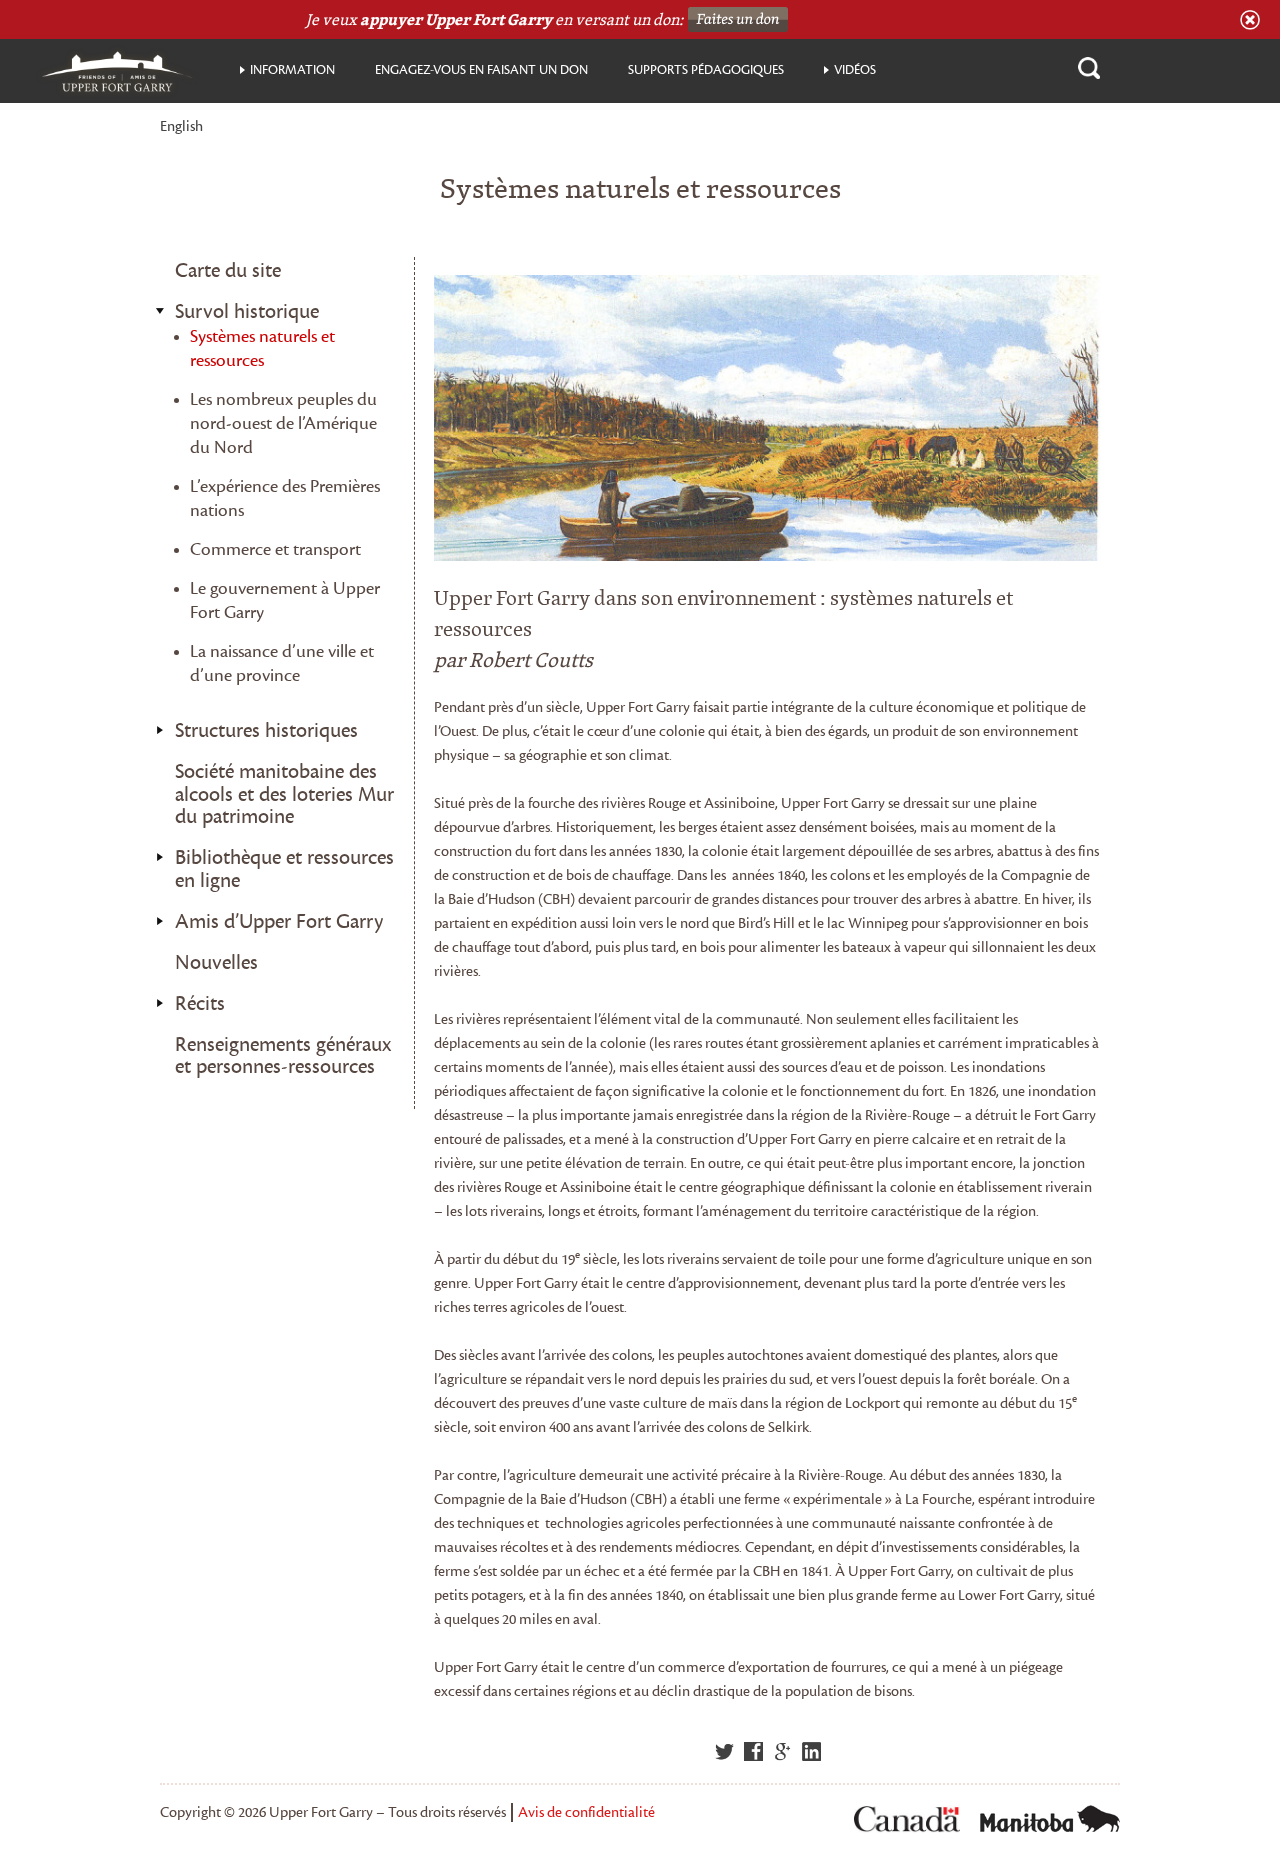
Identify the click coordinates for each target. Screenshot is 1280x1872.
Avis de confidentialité (586, 1812)
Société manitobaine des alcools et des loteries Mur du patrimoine (284, 794)
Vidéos (855, 70)
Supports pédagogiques (706, 70)
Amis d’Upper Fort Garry (279, 922)
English (181, 127)
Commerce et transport (275, 549)
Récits (200, 1004)
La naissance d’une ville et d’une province (282, 663)
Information (292, 70)
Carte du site (228, 271)
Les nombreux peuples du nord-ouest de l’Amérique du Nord (283, 423)
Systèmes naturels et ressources (262, 348)
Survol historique (247, 312)
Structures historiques (266, 731)
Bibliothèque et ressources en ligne (284, 869)
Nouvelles (216, 963)
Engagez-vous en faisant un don (481, 70)
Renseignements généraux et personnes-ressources (283, 1056)
